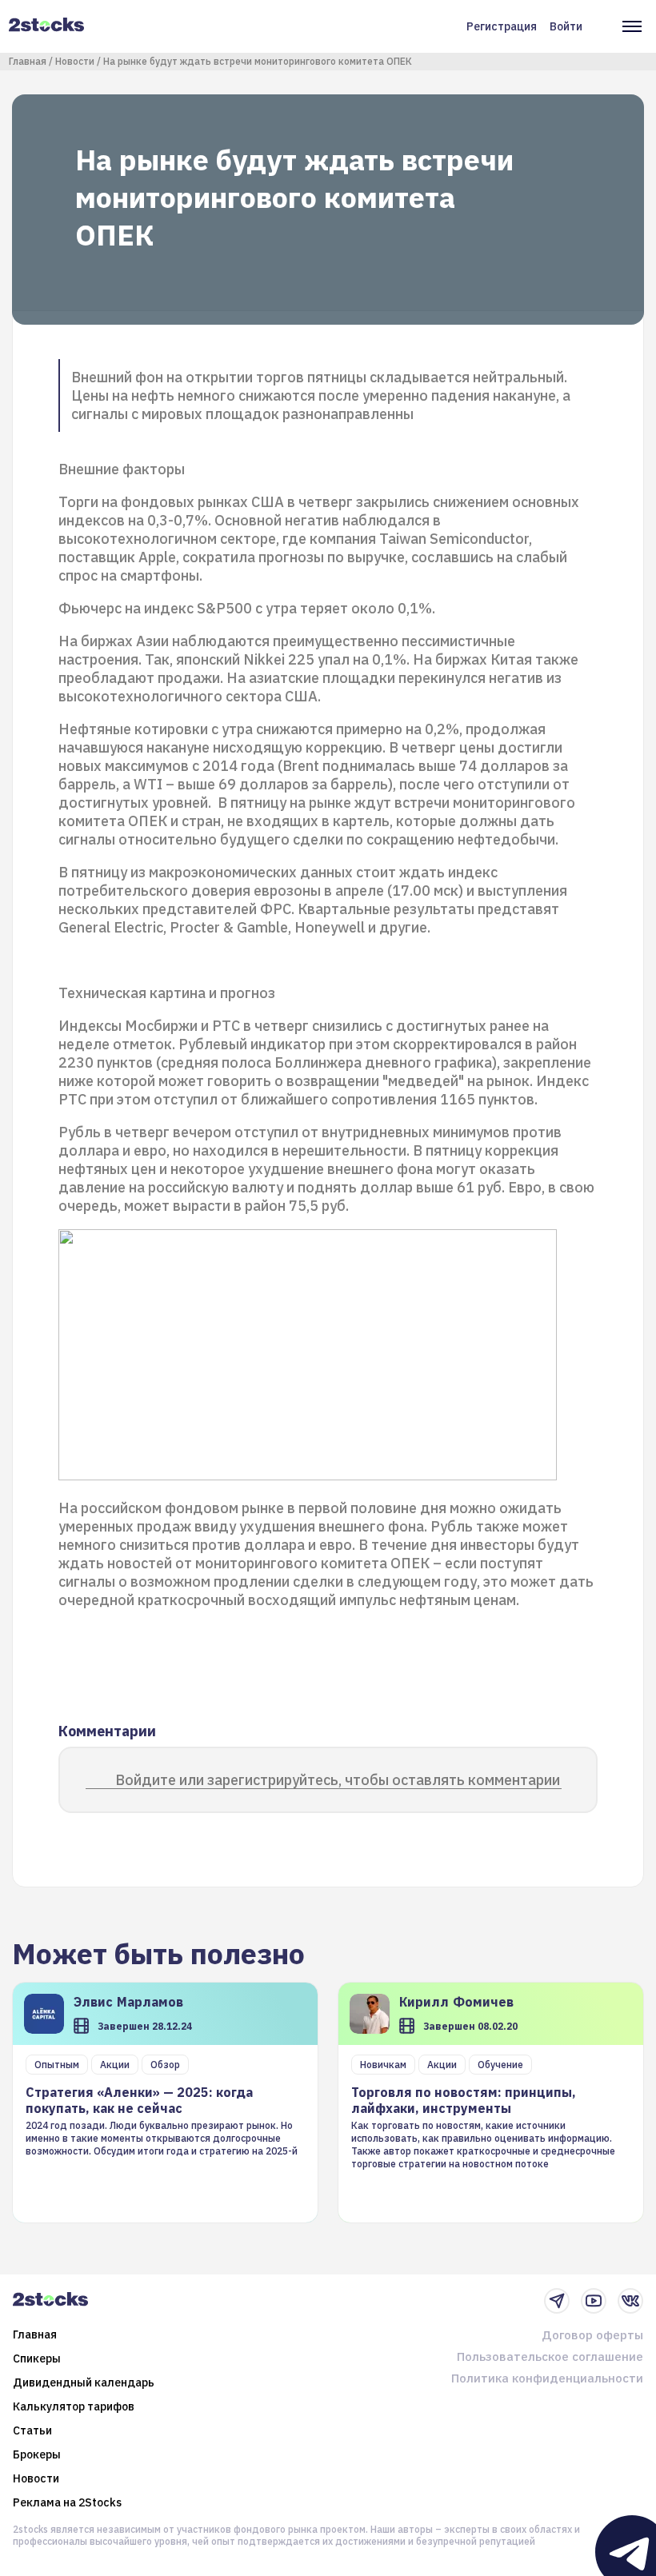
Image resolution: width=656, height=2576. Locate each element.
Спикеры (37, 2358)
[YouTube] (594, 2301)
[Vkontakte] (630, 2301)
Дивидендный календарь (84, 2382)
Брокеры (37, 2454)
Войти (566, 26)
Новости (75, 61)
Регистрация (502, 26)
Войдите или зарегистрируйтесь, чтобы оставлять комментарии (338, 1780)
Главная (28, 61)
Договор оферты (592, 2335)
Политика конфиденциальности (547, 2378)
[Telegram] (557, 2301)
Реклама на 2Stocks (67, 2502)
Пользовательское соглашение (550, 2356)
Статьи (32, 2430)
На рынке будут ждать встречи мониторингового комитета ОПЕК (258, 61)
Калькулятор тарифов (74, 2406)
